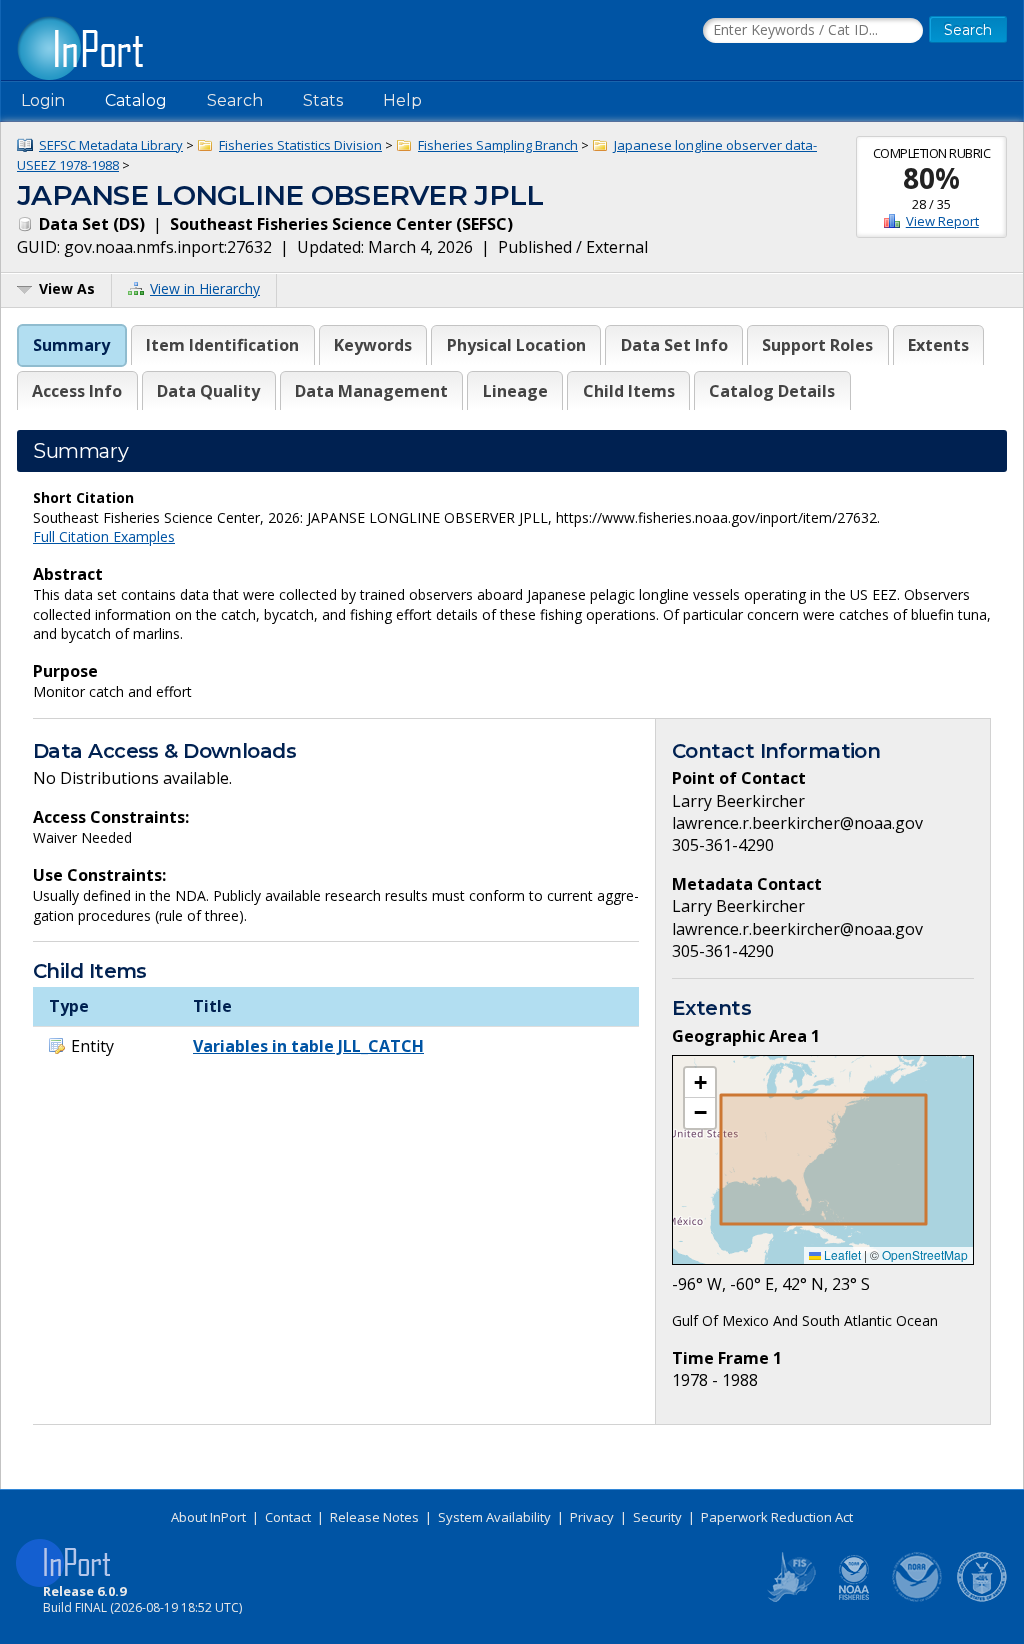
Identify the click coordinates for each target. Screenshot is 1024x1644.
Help (402, 100)
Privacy (592, 1517)
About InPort (208, 1517)
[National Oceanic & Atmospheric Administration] (918, 1598)
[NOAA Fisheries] (854, 1598)
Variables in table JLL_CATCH (308, 1046)
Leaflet (841, 1254)
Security (657, 1517)
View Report (942, 221)
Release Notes (374, 1517)
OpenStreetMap (925, 1254)
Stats (323, 100)
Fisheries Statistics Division (300, 145)
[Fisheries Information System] (790, 1598)
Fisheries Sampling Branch (498, 145)
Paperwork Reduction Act (777, 1517)
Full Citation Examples (104, 536)
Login (43, 100)
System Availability (494, 1517)
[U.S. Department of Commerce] (982, 1598)
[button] (700, 1083)
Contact (288, 1517)
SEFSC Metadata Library (111, 145)
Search (235, 100)
